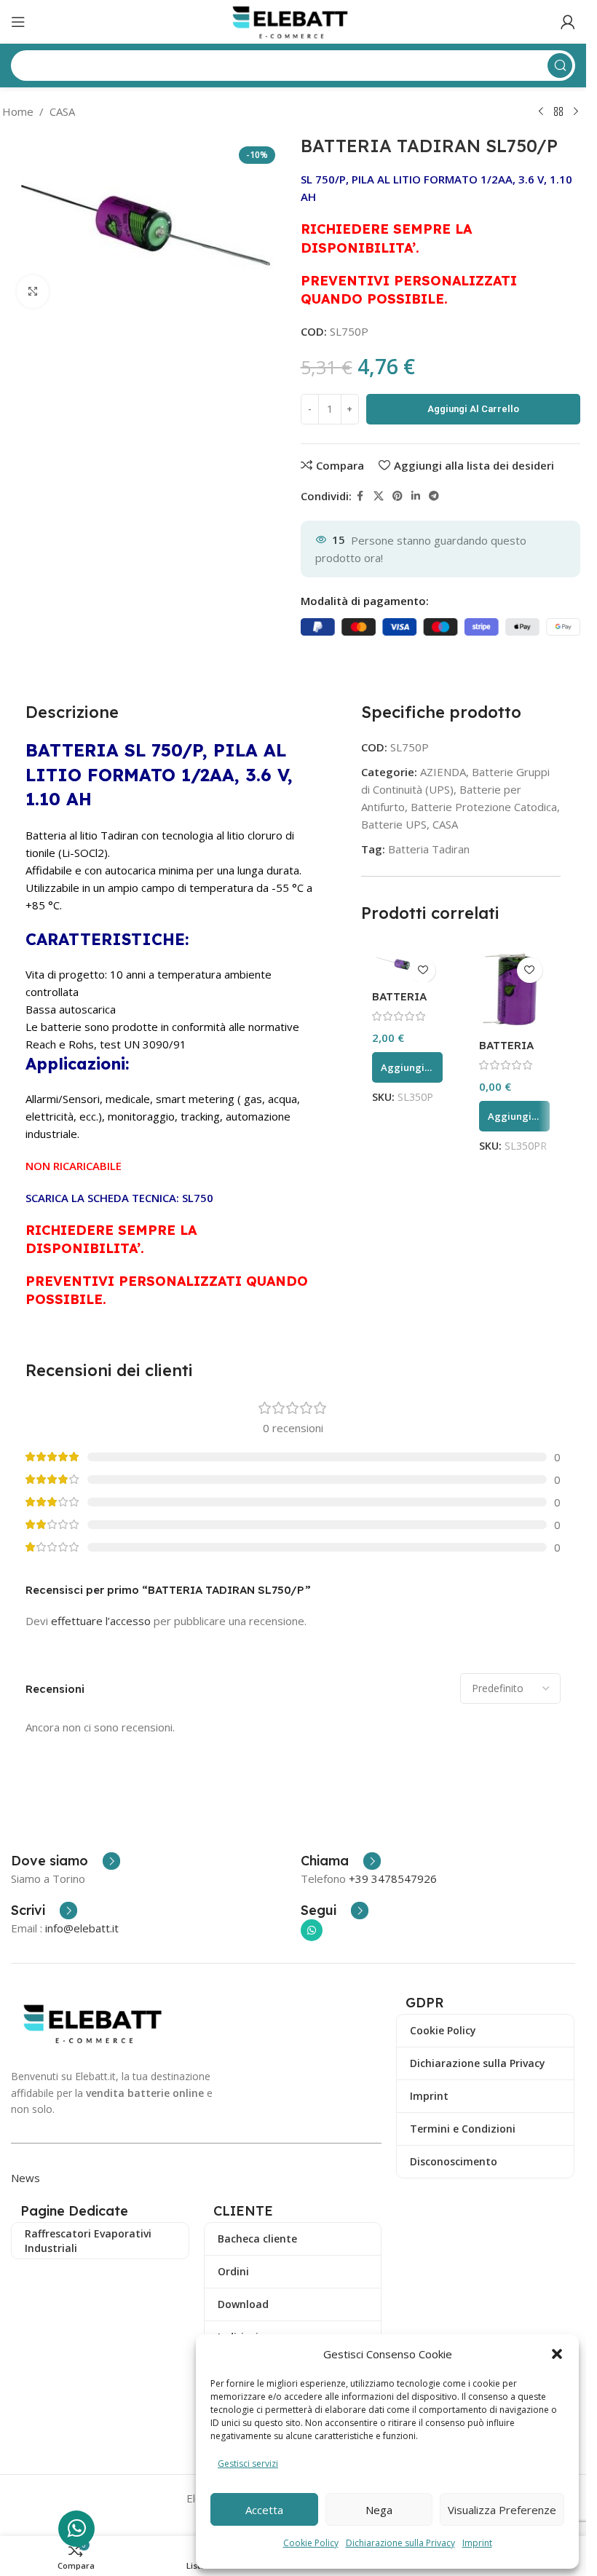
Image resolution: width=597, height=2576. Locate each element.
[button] (557, 2354)
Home (18, 111)
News (25, 2178)
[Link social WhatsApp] (312, 1930)
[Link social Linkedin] (416, 496)
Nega (379, 2510)
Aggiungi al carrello (473, 409)
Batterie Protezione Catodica (484, 807)
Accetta (264, 2510)
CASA (62, 111)
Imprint (477, 2543)
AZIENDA (443, 772)
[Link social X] (379, 496)
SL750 (198, 1198)
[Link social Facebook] (360, 496)
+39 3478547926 (393, 1878)
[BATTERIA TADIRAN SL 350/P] (407, 966)
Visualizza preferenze (502, 2510)
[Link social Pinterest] (398, 496)
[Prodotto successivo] (576, 112)
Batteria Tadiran (429, 849)
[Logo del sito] (293, 20)
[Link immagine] (96, 2022)
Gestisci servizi (248, 2464)
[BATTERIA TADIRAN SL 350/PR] (514, 991)
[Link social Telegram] (434, 496)
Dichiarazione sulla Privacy (400, 2543)
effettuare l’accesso (101, 1621)
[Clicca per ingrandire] (33, 292)
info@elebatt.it (82, 1928)
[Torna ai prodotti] (558, 112)
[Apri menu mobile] (18, 22)
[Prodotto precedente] (541, 112)
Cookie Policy (311, 2543)
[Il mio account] (568, 22)
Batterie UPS (394, 824)
